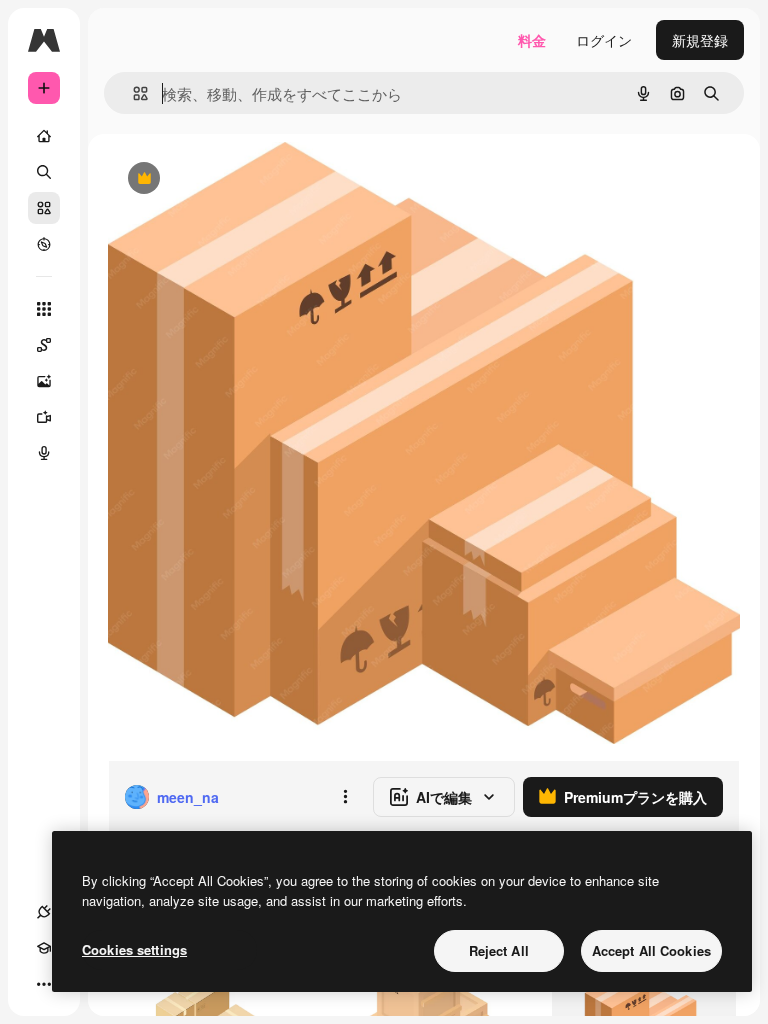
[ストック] (44, 208)
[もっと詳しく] (44, 244)
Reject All (499, 950)
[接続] (44, 912)
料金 (532, 40)
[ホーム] (44, 136)
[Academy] (44, 948)
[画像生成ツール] (44, 381)
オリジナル (245, 179)
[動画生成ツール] (44, 417)
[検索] (44, 172)
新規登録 (700, 40)
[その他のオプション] (345, 797)
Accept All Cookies (651, 950)
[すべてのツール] (44, 309)
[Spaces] (44, 345)
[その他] (44, 984)
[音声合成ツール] (44, 453)
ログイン (604, 40)
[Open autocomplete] (132, 93)
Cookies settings (134, 949)
